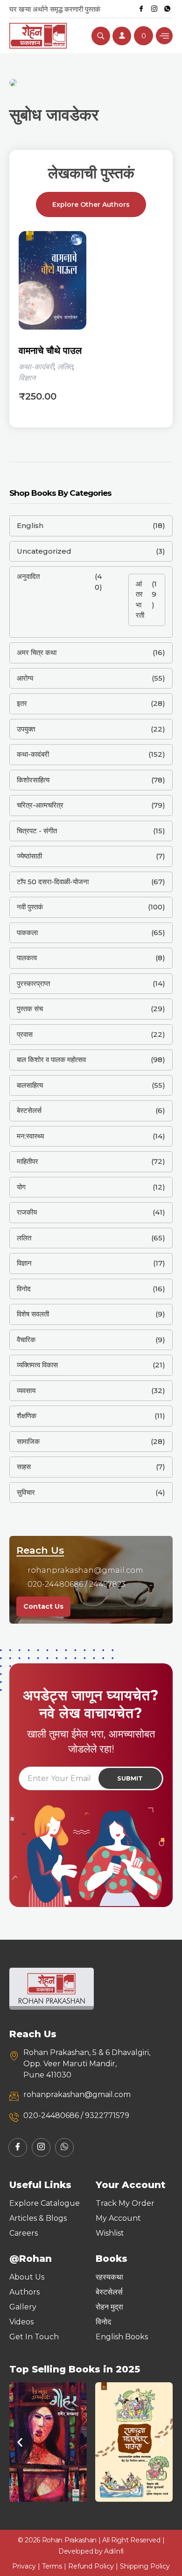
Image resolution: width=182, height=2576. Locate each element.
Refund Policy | (94, 2566)
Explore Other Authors (91, 204)
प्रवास (25, 1034)
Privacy (24, 2566)
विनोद (24, 1289)
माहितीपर (28, 1161)
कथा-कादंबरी (36, 367)
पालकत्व (27, 958)
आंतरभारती (140, 600)
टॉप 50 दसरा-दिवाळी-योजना (53, 882)
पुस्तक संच (30, 1009)
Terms (52, 2566)
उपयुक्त (26, 729)
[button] (20, 2442)
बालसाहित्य (30, 1085)
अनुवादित (28, 576)
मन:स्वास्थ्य (30, 1136)
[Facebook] (141, 9)
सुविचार (26, 1492)
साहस (24, 1467)
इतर (22, 703)
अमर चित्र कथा (37, 652)
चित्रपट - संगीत (37, 831)
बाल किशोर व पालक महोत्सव (51, 1059)
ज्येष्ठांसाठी (29, 856)
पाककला (27, 933)
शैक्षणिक (27, 1416)
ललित (65, 367)
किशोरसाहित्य (33, 780)
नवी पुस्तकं (30, 907)
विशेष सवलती (33, 1314)
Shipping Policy (145, 2566)
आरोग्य (25, 678)
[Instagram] (154, 9)
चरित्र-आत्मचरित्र (40, 805)
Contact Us (43, 1606)
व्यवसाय (26, 1390)
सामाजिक (28, 1441)
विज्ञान (27, 378)
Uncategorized (44, 551)
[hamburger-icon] (164, 36)
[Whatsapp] (167, 9)
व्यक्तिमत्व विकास (37, 1365)
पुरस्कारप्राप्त (33, 983)
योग (21, 1187)
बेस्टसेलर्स (29, 1110)
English (30, 525)
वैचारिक (26, 1340)
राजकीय (27, 1212)
